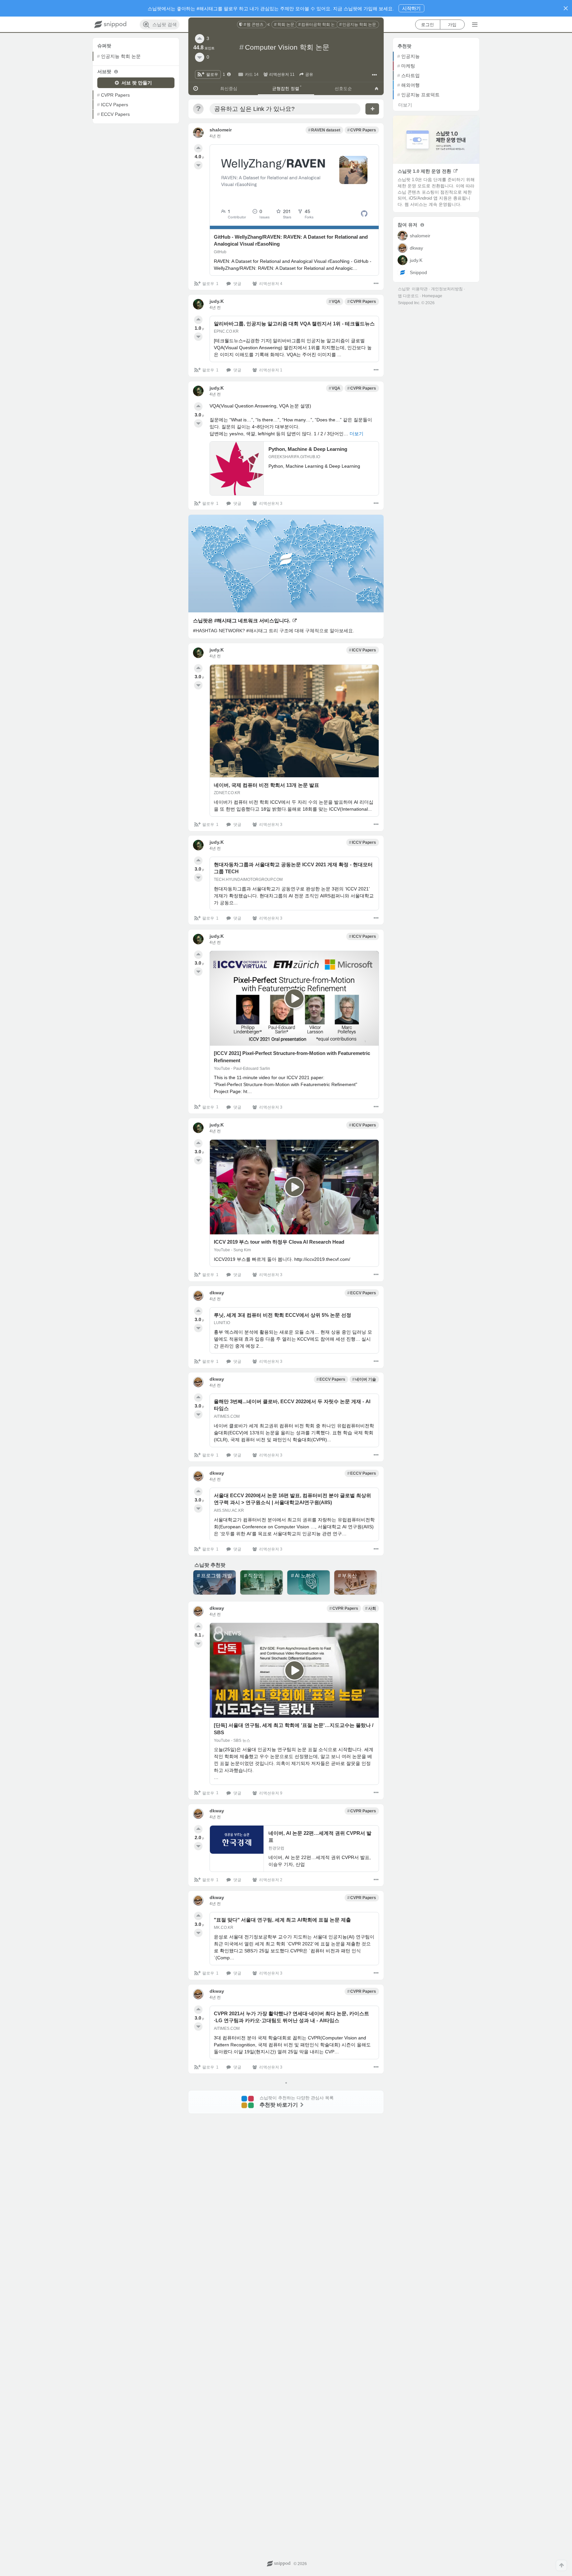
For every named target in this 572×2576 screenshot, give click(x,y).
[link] (252, 24)
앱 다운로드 (408, 296)
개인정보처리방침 (447, 289)
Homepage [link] (432, 296)
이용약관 (420, 289)
